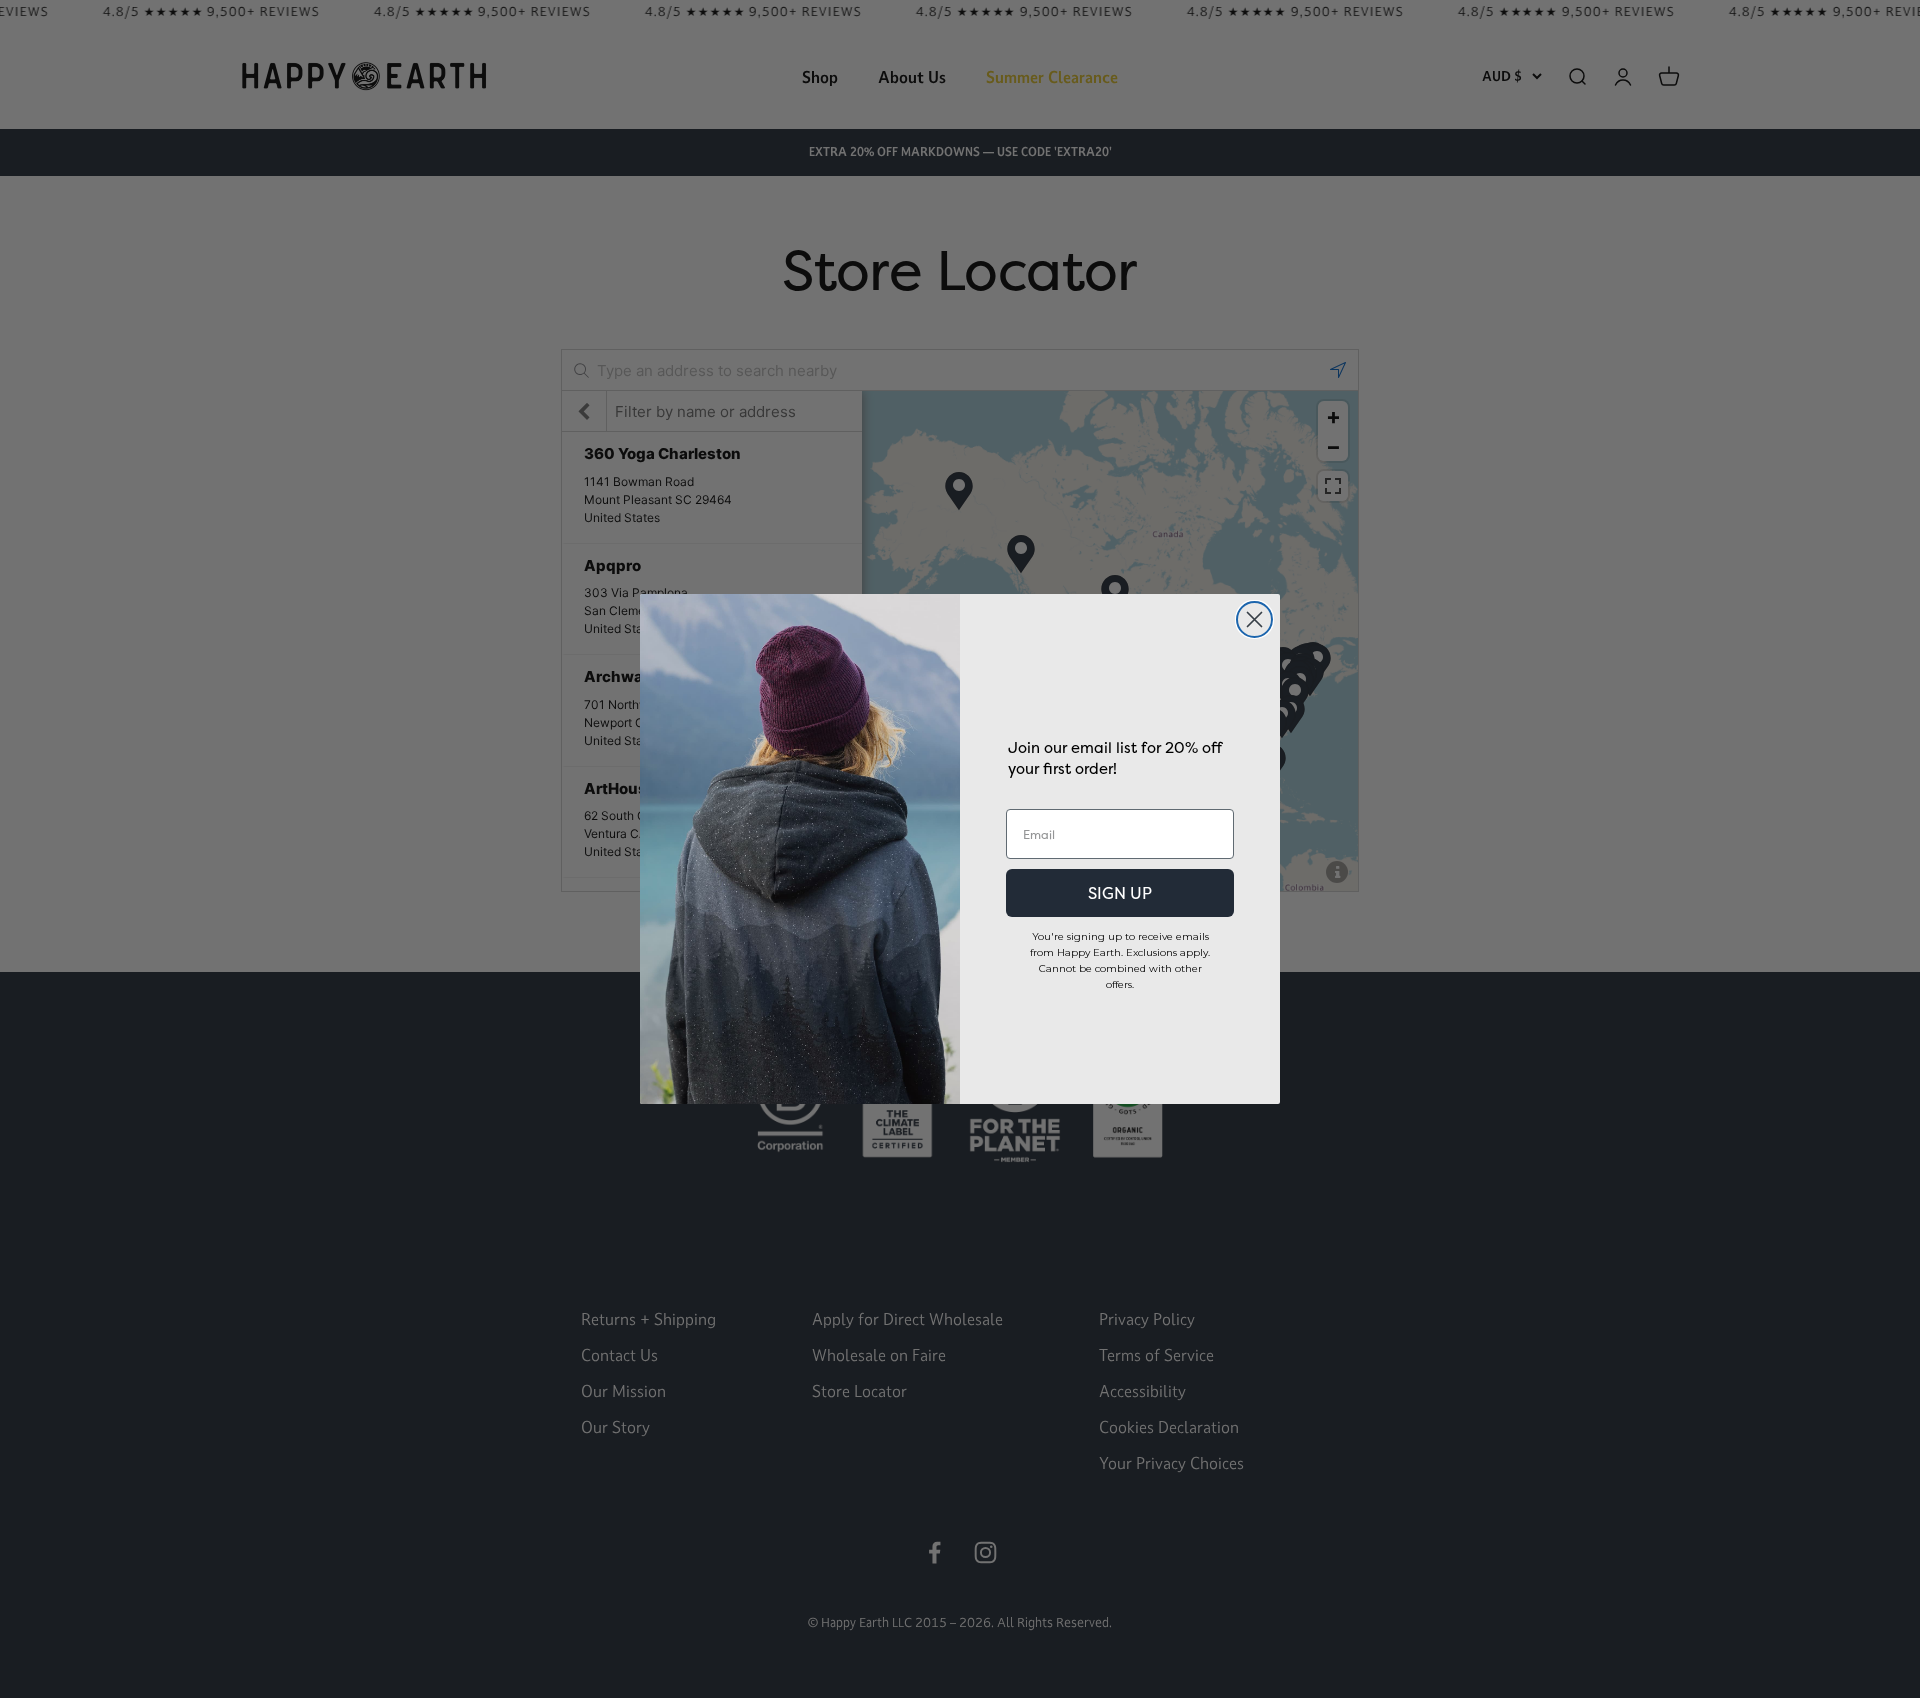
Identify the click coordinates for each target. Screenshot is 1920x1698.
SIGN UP (1120, 893)
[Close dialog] (1254, 619)
